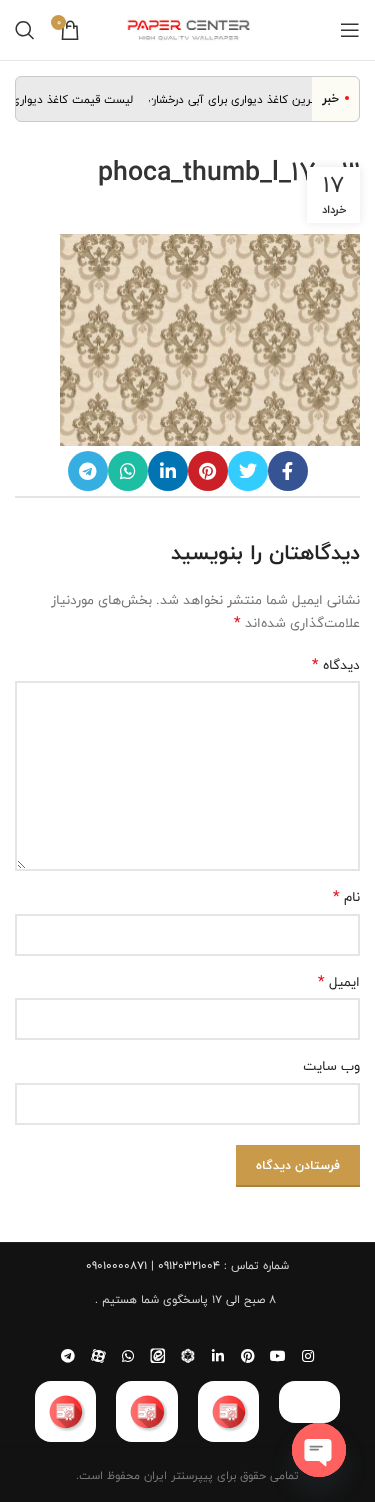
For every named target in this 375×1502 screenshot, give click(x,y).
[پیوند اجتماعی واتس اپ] (128, 471)
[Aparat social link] (98, 1356)
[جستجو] (25, 30)
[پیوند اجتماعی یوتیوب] (278, 1356)
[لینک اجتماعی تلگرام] (88, 471)
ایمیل (339, 982)
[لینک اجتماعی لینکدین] (168, 471)
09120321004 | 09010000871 (153, 1265)
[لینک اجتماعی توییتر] (248, 471)
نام (346, 897)
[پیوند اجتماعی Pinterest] (208, 471)
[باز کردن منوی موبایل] (350, 30)
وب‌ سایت (331, 1066)
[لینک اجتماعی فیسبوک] (288, 471)
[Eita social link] (158, 1356)
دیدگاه (336, 665)
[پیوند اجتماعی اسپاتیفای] (188, 1356)
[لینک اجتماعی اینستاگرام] (308, 1356)
